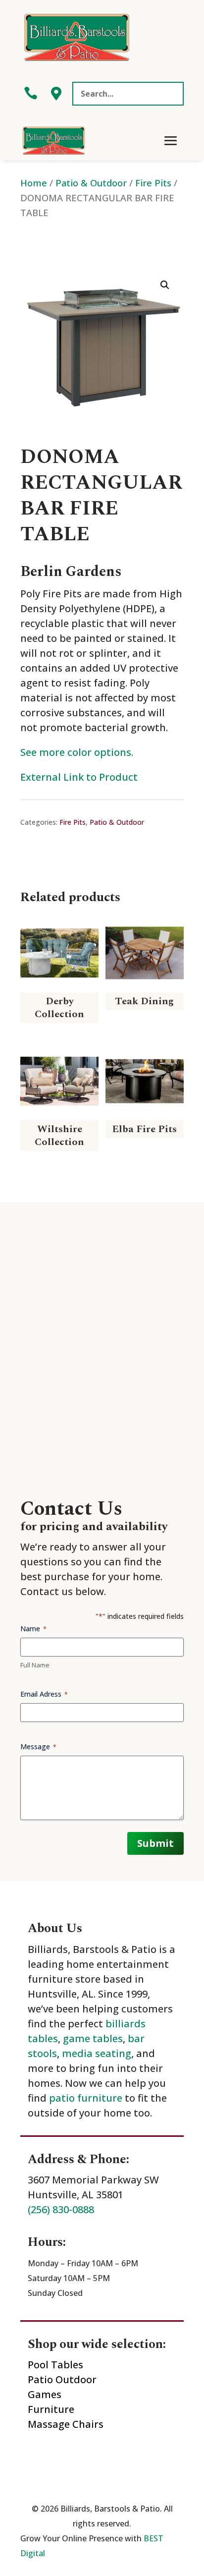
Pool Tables (55, 2365)
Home (34, 183)
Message (38, 1746)
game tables (93, 2038)
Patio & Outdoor (91, 183)
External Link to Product (79, 777)
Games (45, 2394)
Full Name (35, 1665)
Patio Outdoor (62, 2379)
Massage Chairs (66, 2424)
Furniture (51, 2409)
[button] (165, 285)
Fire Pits (153, 183)
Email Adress (44, 1694)
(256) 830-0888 (61, 2209)
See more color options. (77, 752)
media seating (97, 2053)
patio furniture (86, 2098)
